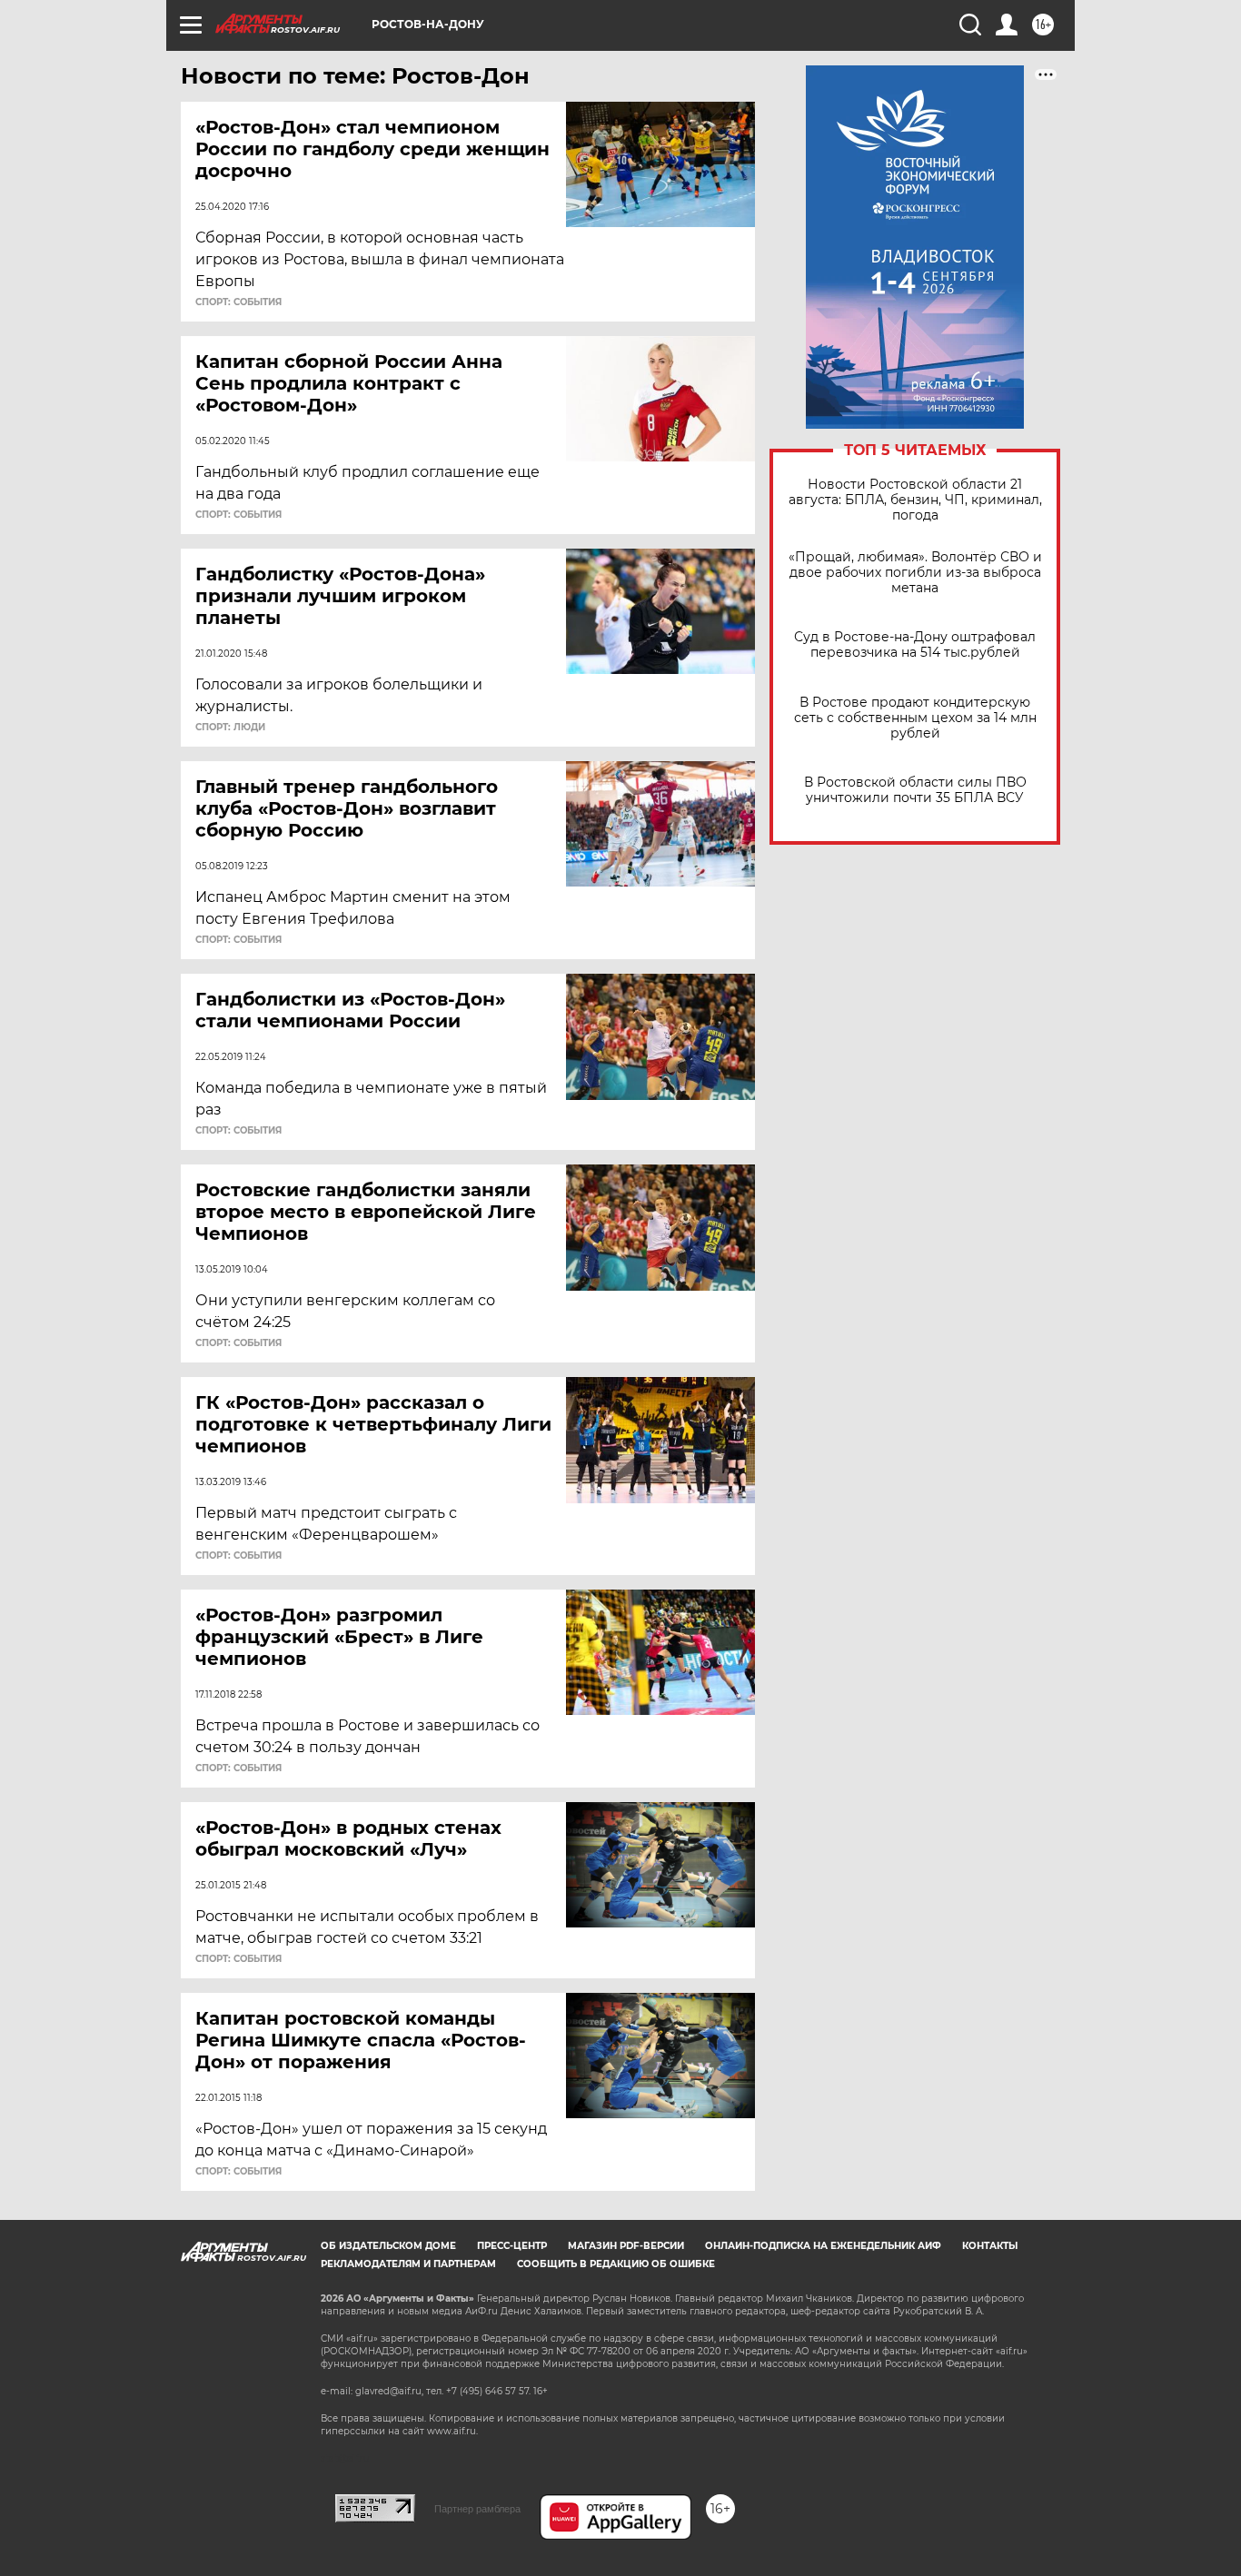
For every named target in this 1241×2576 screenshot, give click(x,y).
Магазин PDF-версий (626, 2246)
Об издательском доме (388, 2246)
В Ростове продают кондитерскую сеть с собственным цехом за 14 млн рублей (915, 718)
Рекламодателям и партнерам (408, 2264)
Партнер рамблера (477, 2509)
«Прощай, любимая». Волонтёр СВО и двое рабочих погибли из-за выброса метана (915, 573)
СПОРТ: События (238, 302)
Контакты (990, 2246)
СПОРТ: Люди (230, 728)
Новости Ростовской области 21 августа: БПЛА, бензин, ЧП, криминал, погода (915, 500)
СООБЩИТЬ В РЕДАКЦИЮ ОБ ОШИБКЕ (616, 2264)
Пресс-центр (512, 2246)
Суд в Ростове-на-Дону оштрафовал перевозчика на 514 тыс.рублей (915, 645)
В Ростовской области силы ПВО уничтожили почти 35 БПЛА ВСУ (915, 790)
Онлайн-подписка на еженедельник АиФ (823, 2246)
